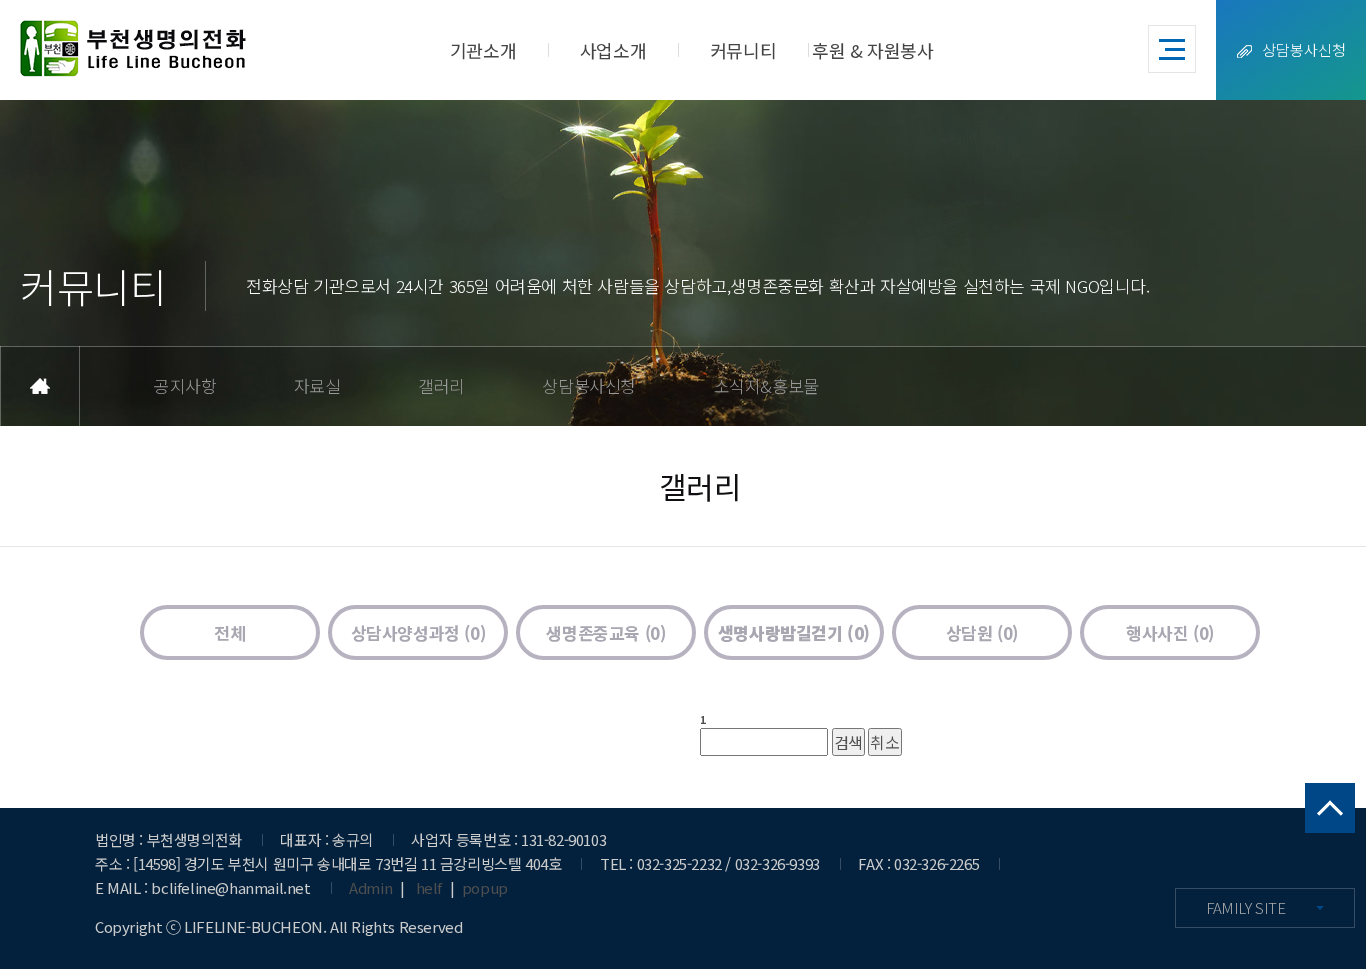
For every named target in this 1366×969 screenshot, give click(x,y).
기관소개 (483, 50)
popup (485, 887)
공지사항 (185, 385)
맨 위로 (1330, 808)
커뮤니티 (743, 50)
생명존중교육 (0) (605, 632)
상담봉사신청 (1304, 49)
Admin (370, 887)
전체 (229, 632)
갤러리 (441, 385)
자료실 (317, 385)
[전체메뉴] (1172, 49)
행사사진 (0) (1170, 632)
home (40, 386)
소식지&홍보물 (766, 385)
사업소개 (613, 50)
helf (429, 887)
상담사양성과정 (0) (418, 632)
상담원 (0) (982, 632)
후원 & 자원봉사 (872, 50)
